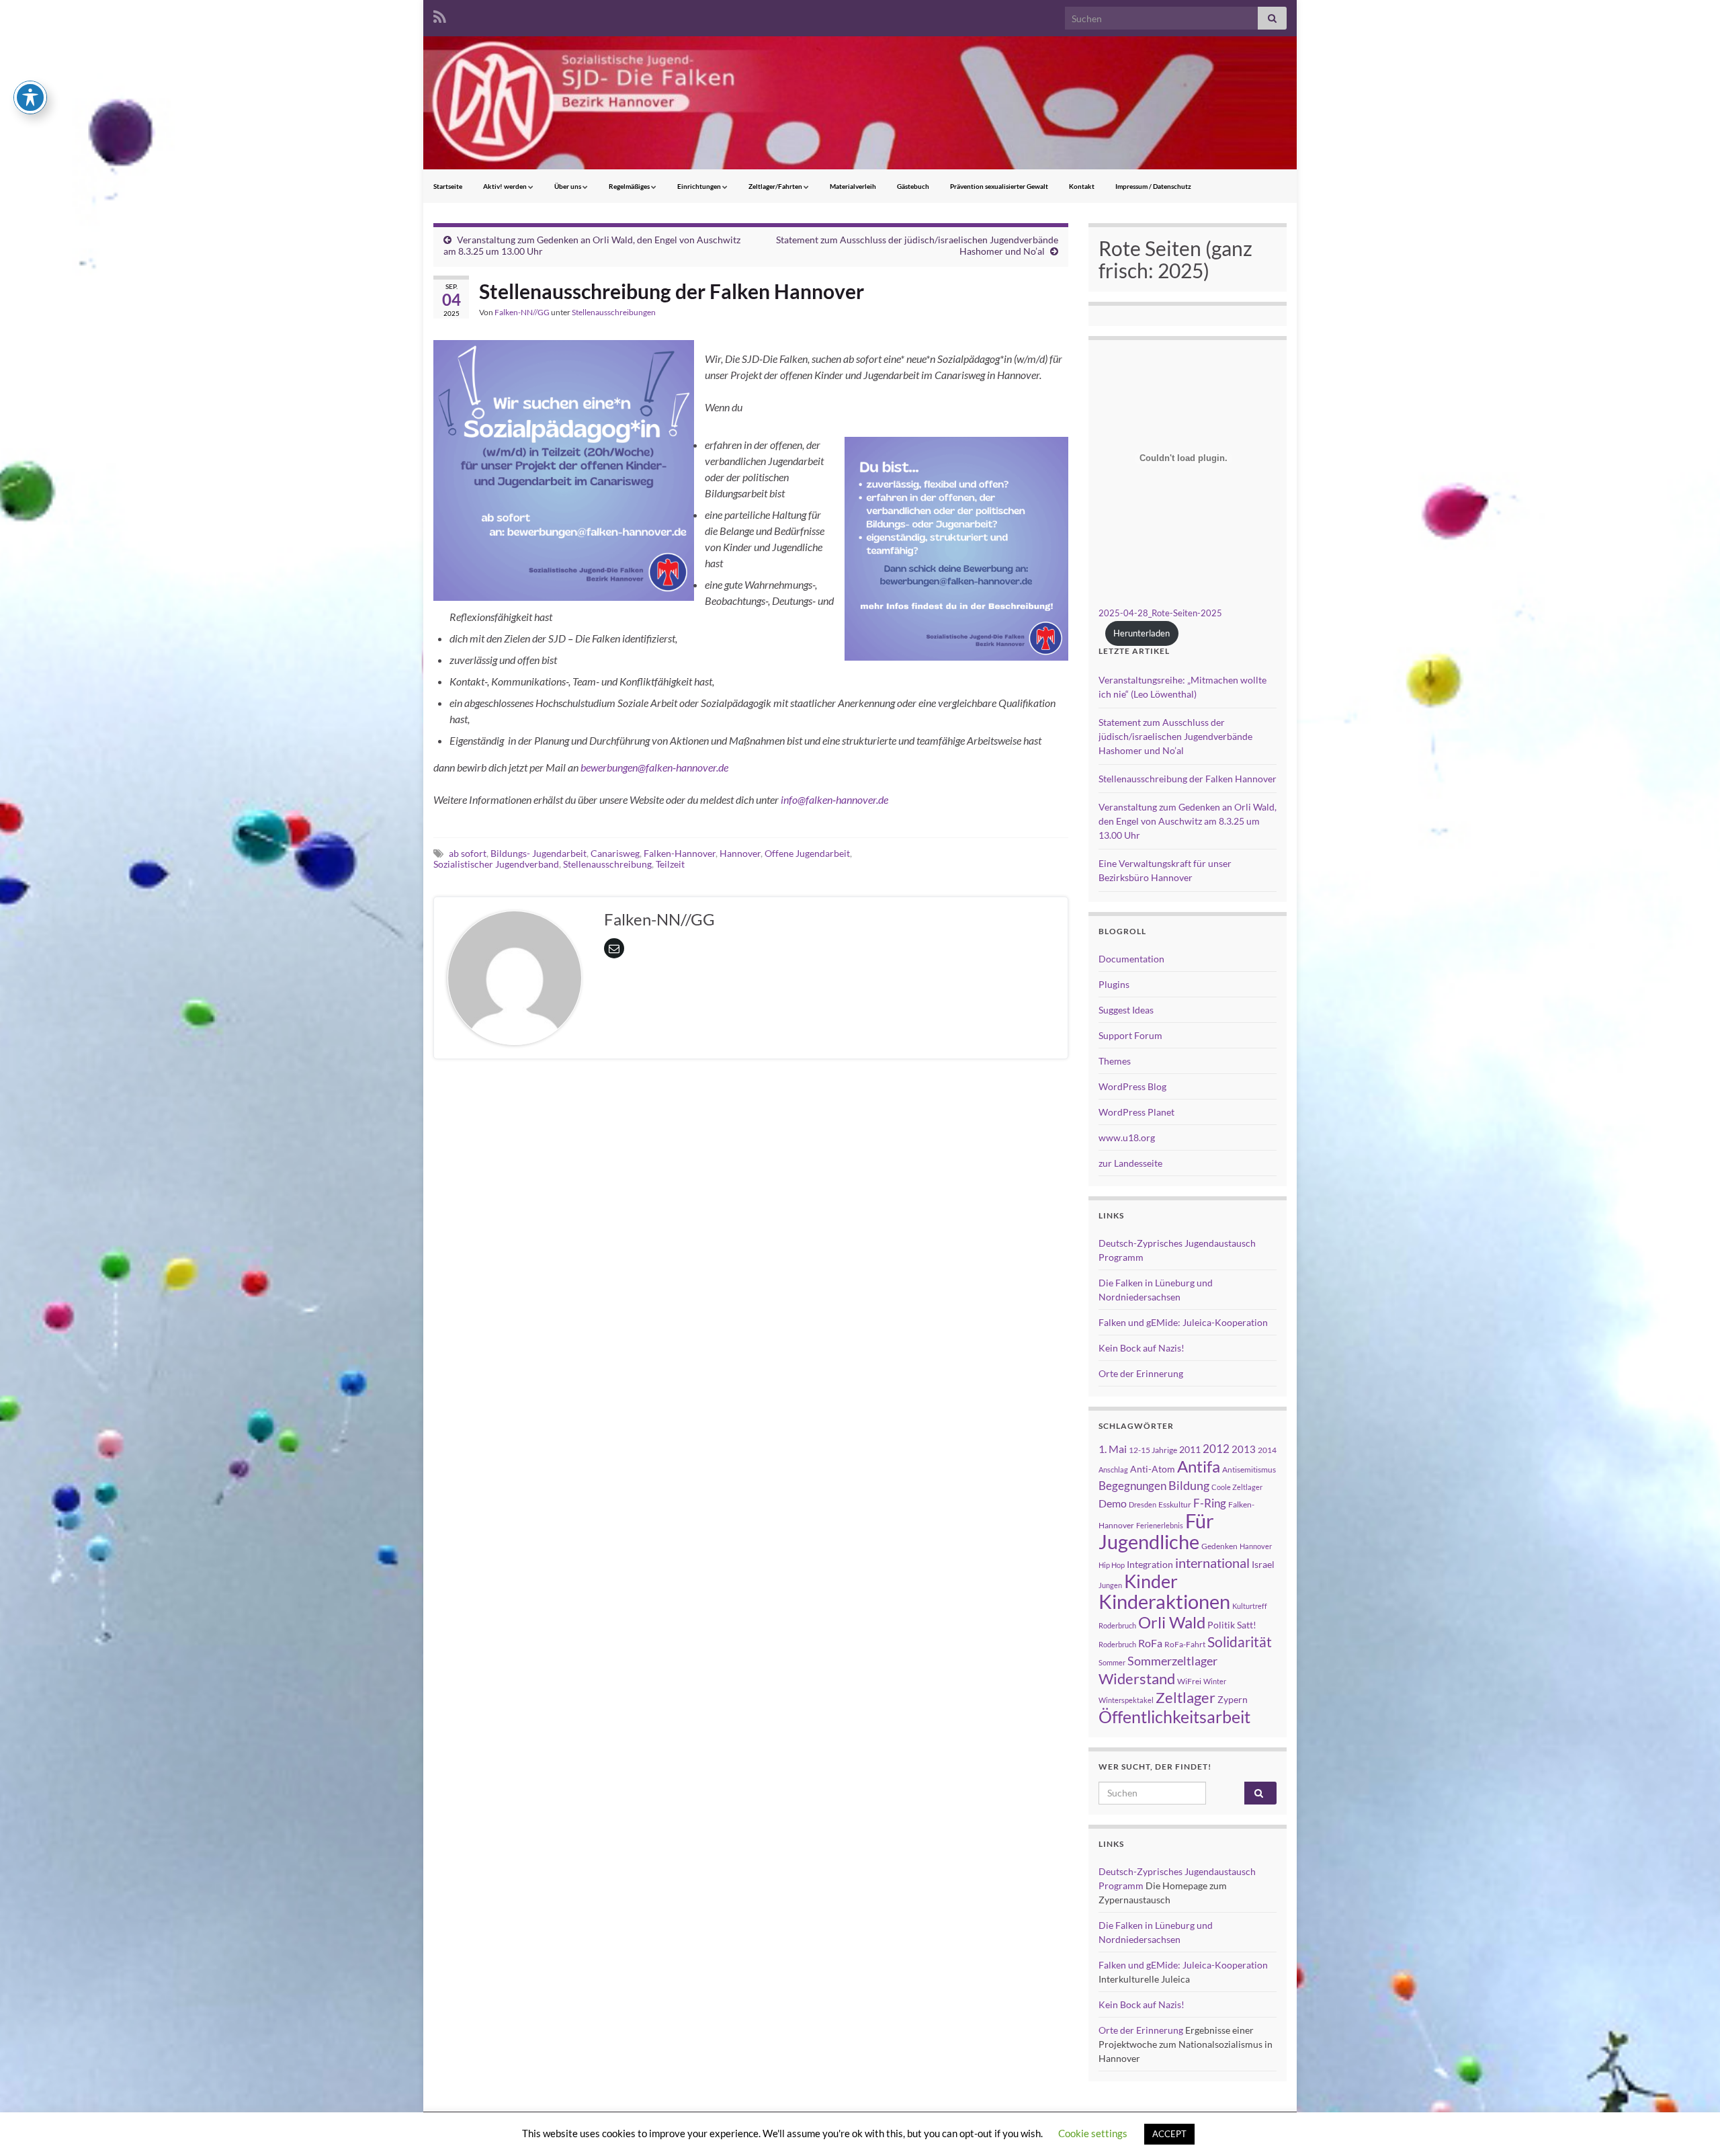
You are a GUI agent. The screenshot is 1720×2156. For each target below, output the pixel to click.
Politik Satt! (1232, 1625)
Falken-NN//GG (522, 312)
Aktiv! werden (506, 186)
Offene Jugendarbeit (807, 853)
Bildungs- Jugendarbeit (539, 853)
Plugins (1114, 984)
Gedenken (1219, 1546)
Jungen (1110, 1585)
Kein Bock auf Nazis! (1142, 1348)
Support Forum (1130, 1035)
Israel (1263, 1564)
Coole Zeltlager (1237, 1487)
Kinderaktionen (1164, 1601)
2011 (1190, 1449)
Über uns (568, 186)
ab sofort (468, 853)
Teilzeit (670, 864)
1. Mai (1113, 1449)
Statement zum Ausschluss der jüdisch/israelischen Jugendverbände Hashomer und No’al (1175, 736)
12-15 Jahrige (1153, 1450)
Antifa (1199, 1466)
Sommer (1112, 1662)
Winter (1215, 1681)
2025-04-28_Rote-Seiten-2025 (1160, 613)
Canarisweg (615, 853)
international (1212, 1563)
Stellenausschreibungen (614, 312)
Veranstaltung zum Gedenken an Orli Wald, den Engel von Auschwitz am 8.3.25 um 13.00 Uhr (1188, 821)
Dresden (1143, 1504)
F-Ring (1210, 1503)
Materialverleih (853, 186)
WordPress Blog (1132, 1086)
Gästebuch (913, 186)
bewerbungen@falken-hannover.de (654, 767)
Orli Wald (1172, 1622)
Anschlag (1113, 1469)
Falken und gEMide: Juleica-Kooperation (1183, 1322)
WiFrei (1189, 1681)
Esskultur (1175, 1504)
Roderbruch (1117, 1644)
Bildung (1189, 1486)
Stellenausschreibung (607, 864)
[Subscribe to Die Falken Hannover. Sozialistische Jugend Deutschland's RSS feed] (440, 14)
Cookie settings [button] (1093, 2133)
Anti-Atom (1153, 1469)
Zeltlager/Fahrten (776, 186)
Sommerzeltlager (1172, 1661)
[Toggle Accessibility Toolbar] (30, 97)
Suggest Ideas (1126, 1010)
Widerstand (1137, 1679)
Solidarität (1240, 1642)
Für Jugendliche (1156, 1531)
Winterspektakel (1126, 1700)
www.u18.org (1127, 1137)
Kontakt (1082, 186)
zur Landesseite (1130, 1163)
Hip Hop (1112, 1565)
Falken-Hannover (680, 853)
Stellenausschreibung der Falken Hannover (1188, 779)
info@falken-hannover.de (834, 799)
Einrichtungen (700, 186)
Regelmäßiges (630, 186)
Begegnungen (1132, 1486)
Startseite (448, 186)
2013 (1244, 1449)
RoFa (1150, 1643)
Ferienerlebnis (1160, 1525)
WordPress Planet (1136, 1112)
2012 (1216, 1449)
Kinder (1151, 1581)
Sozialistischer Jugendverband (496, 864)
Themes (1115, 1061)
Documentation (1131, 959)
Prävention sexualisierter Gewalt (999, 186)
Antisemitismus (1249, 1469)
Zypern (1233, 1699)
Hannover (740, 853)
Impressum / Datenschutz (1153, 186)
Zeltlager (1186, 1697)
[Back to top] (1690, 2126)
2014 (1267, 1450)
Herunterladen (1142, 633)
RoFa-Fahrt (1185, 1644)
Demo (1113, 1503)
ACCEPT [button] (1169, 2134)
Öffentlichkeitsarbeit (1174, 1716)
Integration (1150, 1564)
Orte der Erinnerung (1141, 1373)
